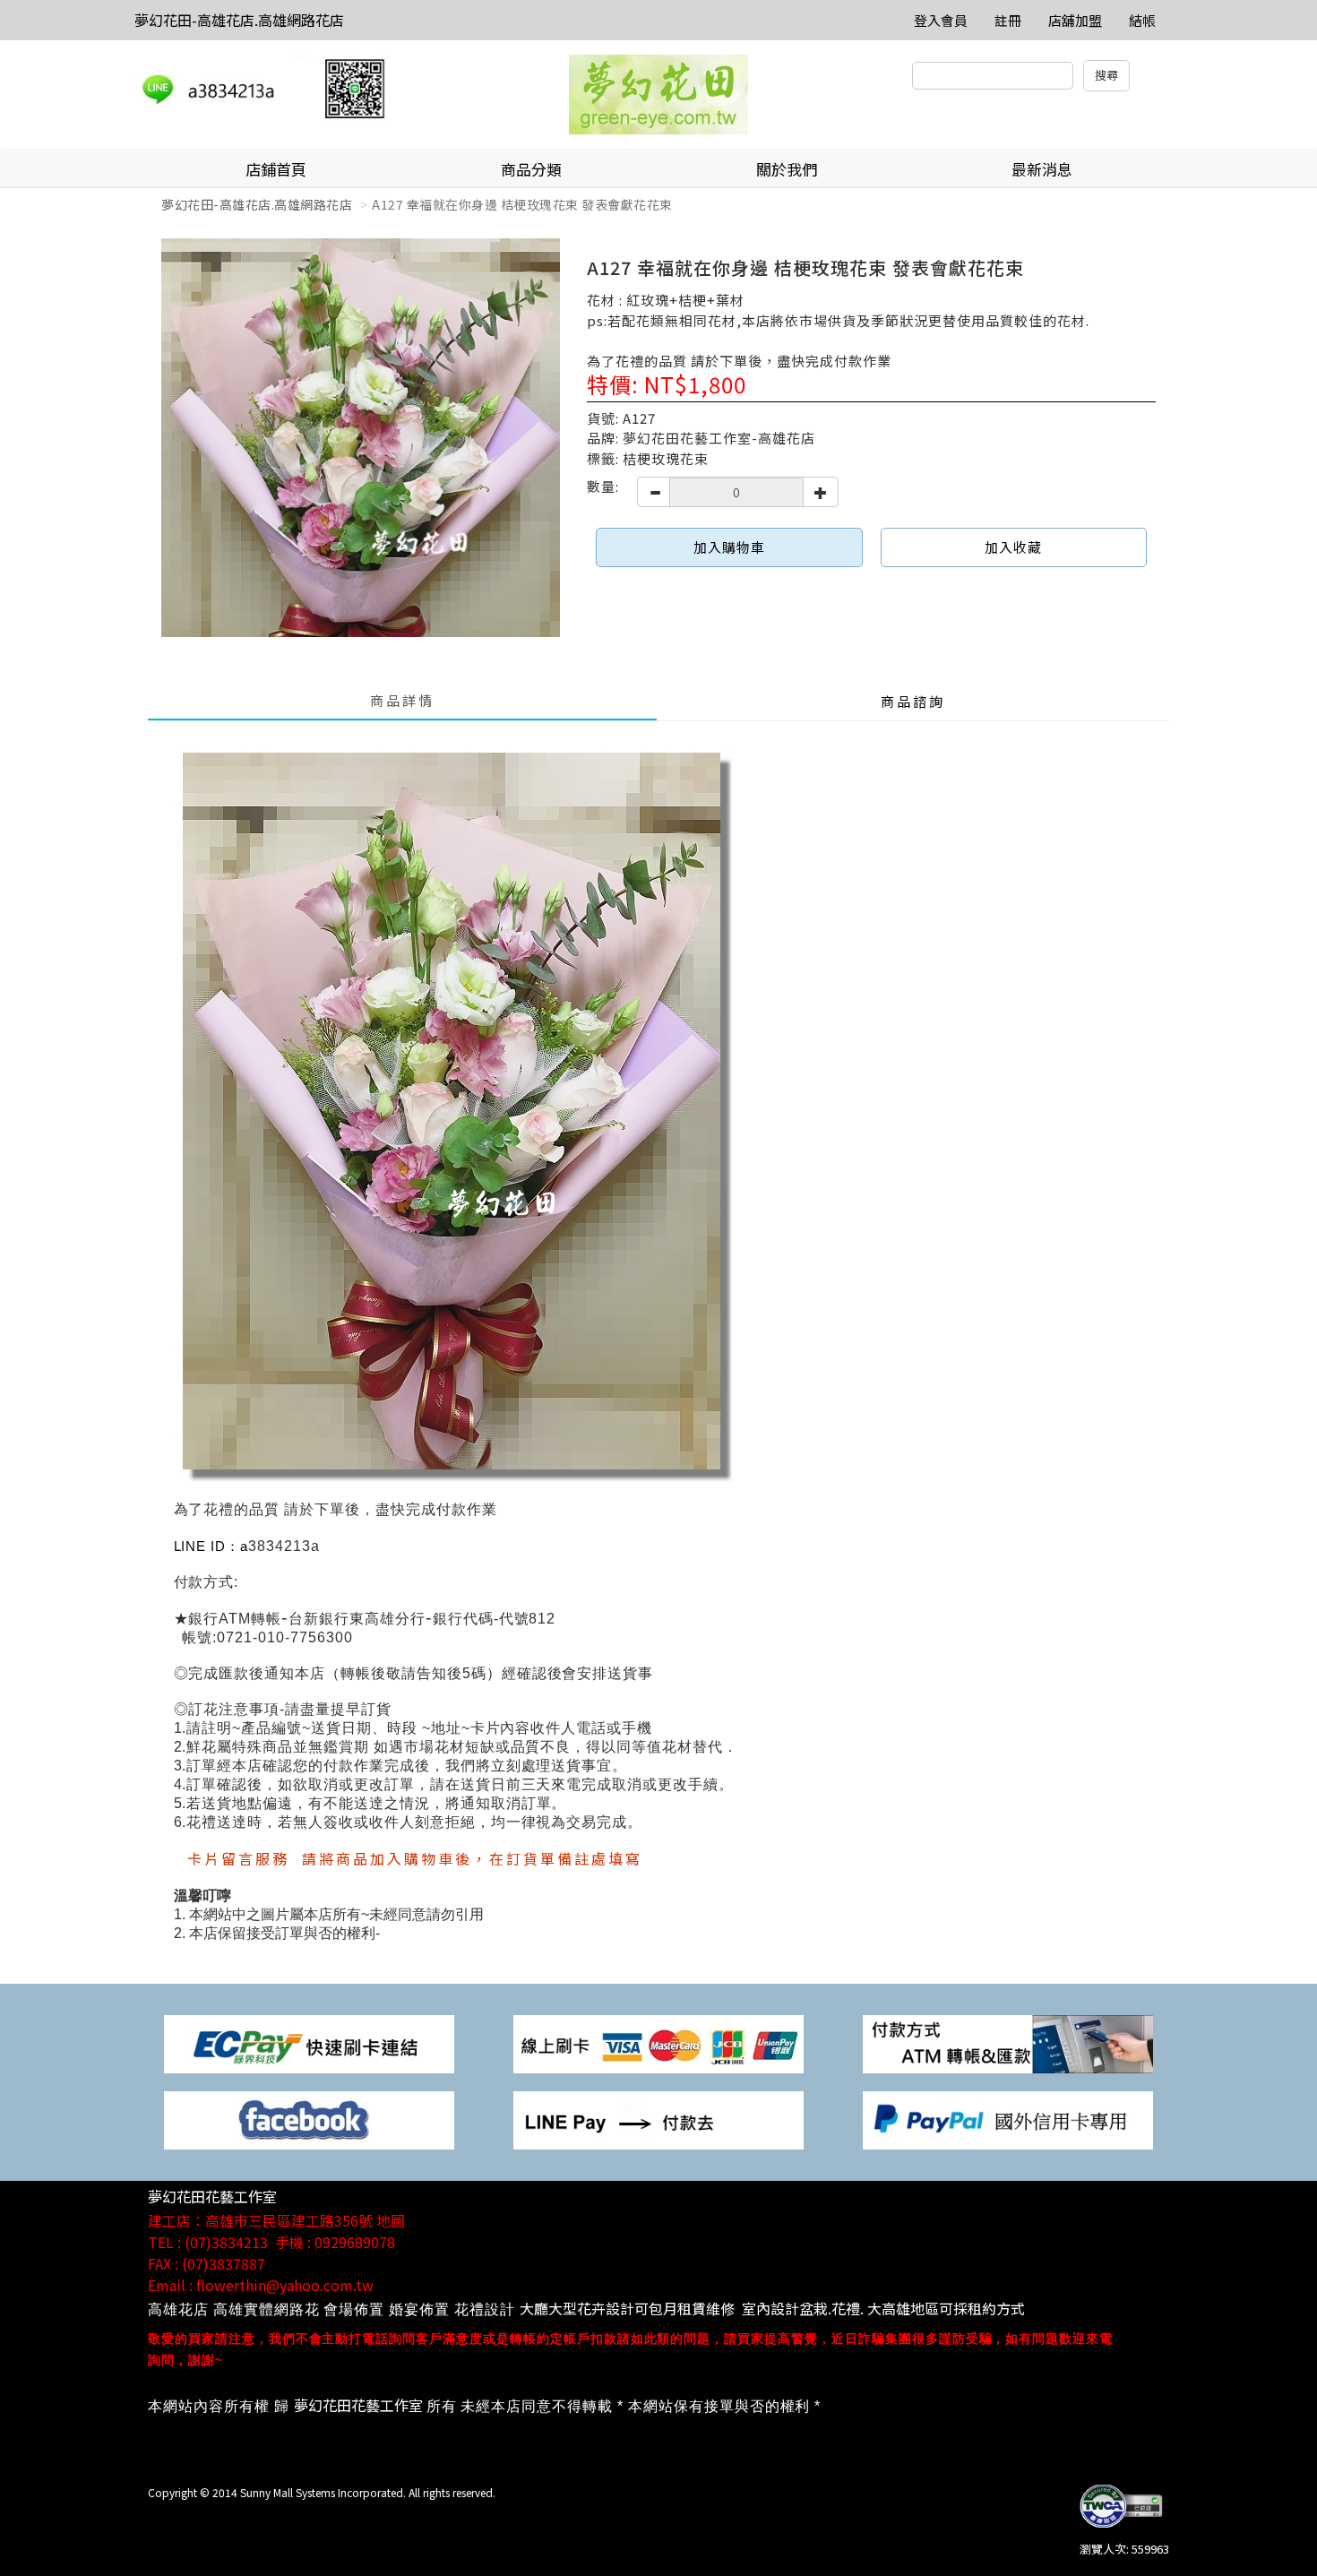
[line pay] (658, 2119)
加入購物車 (729, 547)
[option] (361, 438)
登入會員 (941, 20)
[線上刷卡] (658, 2042)
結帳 (1142, 20)
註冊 (1008, 20)
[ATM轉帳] (1008, 2042)
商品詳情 (402, 700)
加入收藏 (1013, 547)
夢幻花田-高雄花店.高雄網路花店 (239, 20)
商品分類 (531, 169)
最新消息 (1042, 169)
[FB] (309, 2119)
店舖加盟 (1075, 20)
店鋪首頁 (276, 169)
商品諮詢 (913, 701)
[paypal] (1008, 2119)
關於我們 (787, 169)
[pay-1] (309, 2042)
